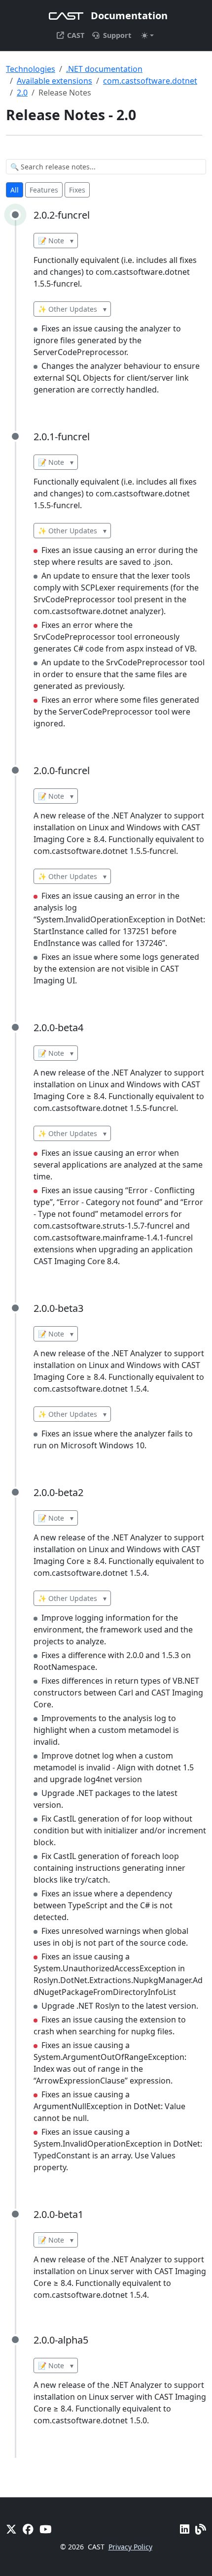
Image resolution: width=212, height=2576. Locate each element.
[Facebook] (28, 2529)
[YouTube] (45, 2529)
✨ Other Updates (72, 309)
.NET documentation (104, 69)
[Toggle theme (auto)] (147, 35)
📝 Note (56, 241)
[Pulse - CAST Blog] (201, 2529)
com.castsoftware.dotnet (150, 81)
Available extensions (54, 81)
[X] (11, 2529)
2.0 (22, 93)
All (15, 190)
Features (44, 190)
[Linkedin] (185, 2529)
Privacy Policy (130, 2547)
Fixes (77, 190)
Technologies (31, 69)
